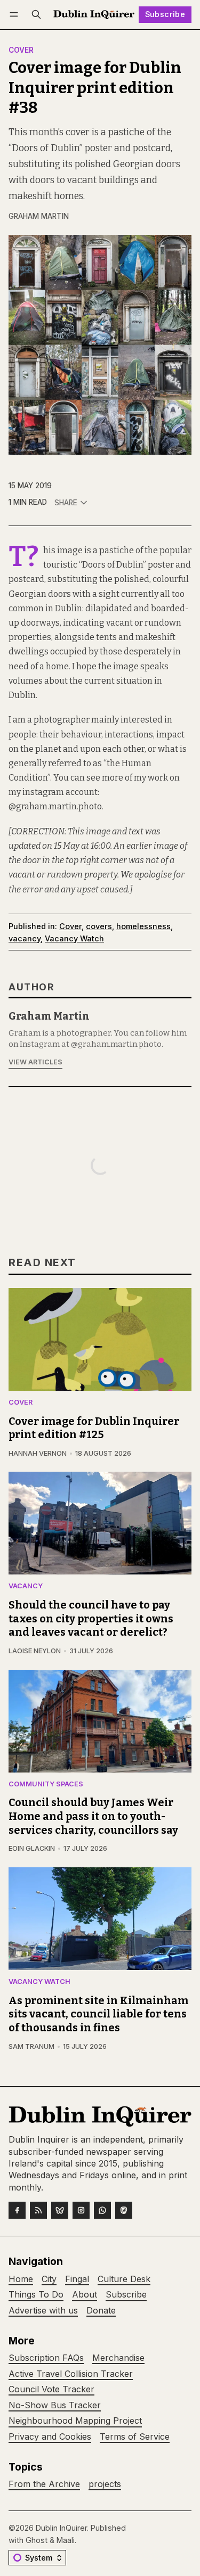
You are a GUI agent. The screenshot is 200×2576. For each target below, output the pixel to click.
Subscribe (165, 14)
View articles (35, 1062)
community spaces (46, 1785)
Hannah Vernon (38, 1453)
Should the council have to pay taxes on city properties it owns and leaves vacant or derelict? (91, 1619)
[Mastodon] (124, 2210)
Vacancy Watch (74, 938)
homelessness (143, 926)
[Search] (36, 15)
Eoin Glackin (32, 1848)
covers (99, 926)
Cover (21, 51)
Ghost (37, 2540)
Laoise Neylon (35, 1651)
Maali (66, 2540)
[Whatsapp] (102, 2210)
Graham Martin (39, 216)
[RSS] (38, 2210)
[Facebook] (17, 2210)
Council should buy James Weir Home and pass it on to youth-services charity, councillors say (93, 1816)
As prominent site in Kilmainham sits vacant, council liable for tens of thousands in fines (98, 2014)
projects (105, 2484)
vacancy (25, 938)
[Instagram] (81, 2210)
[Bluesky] (60, 2210)
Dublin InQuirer (61, 2528)
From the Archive (44, 2484)
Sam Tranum (31, 2046)
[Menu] (16, 15)
